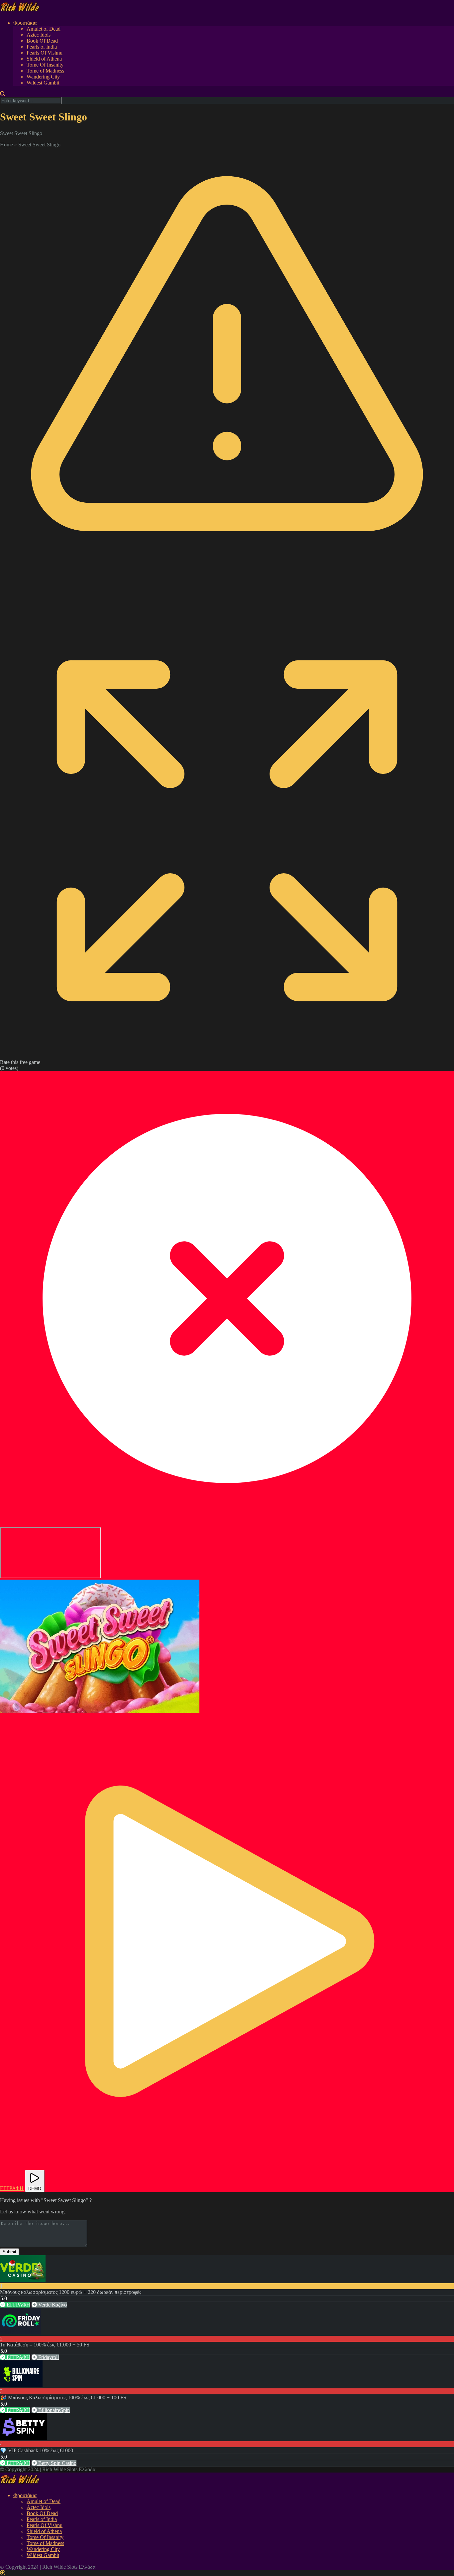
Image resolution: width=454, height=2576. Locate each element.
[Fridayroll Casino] (21, 2333)
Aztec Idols (39, 35)
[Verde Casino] (23, 2280)
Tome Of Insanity (45, 65)
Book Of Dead (42, 41)
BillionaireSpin (53, 2410)
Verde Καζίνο (52, 2305)
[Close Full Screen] (227, 1524)
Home (6, 145)
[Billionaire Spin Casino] (21, 2385)
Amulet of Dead (44, 29)
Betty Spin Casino (57, 2463)
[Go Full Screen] (227, 1056)
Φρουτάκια (25, 23)
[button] (100, 1646)
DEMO (35, 2189)
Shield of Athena (44, 59)
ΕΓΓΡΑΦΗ (18, 2305)
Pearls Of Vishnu (45, 53)
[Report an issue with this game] (227, 600)
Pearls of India (42, 47)
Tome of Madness (45, 71)
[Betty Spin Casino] (23, 2438)
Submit (9, 2252)
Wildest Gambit (43, 83)
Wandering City (43, 77)
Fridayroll (48, 2357)
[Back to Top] (3, 2573)
